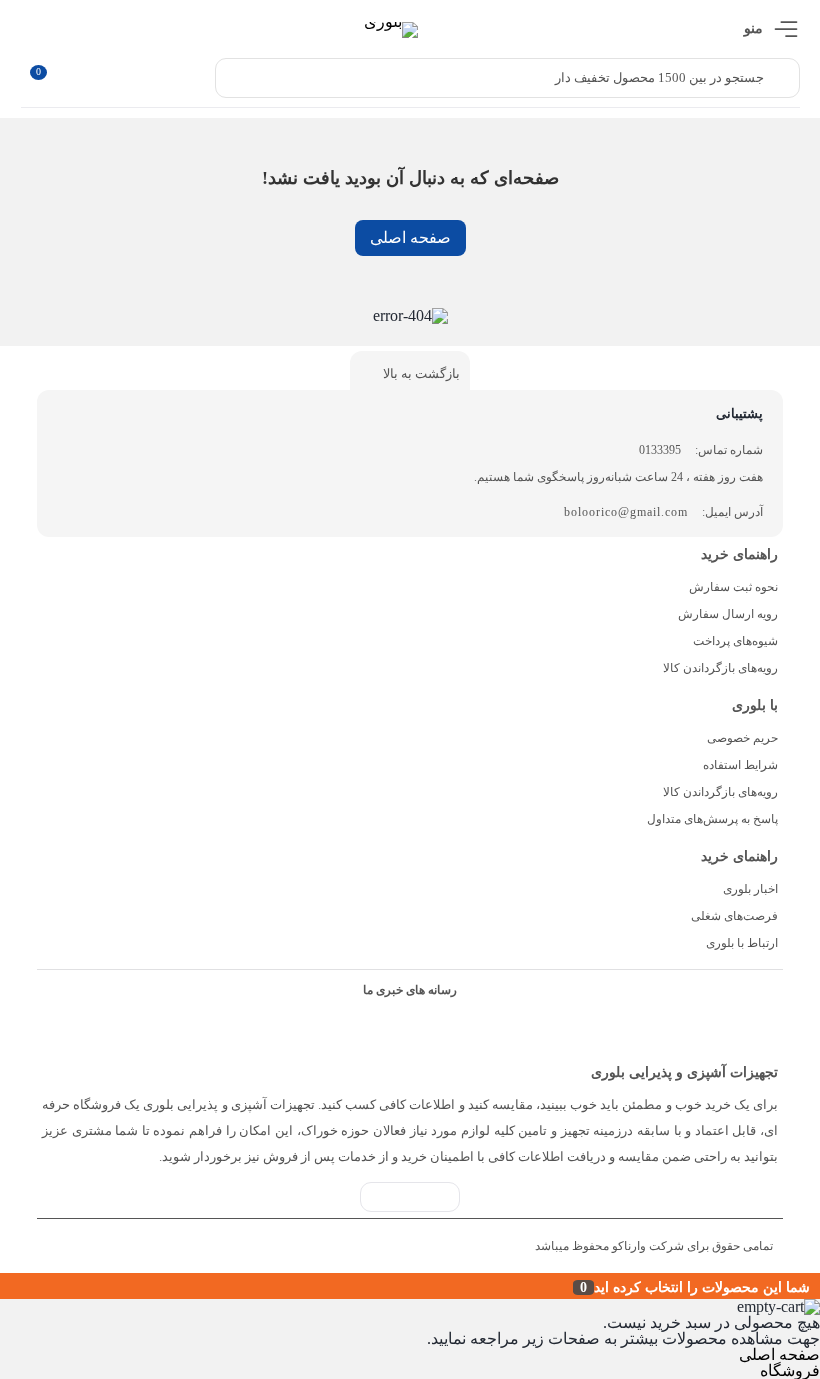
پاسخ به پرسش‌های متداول (712, 819)
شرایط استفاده (740, 765)
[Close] (5, 1286)
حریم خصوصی (742, 738)
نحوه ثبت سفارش (733, 587)
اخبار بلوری (750, 889)
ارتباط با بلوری (742, 943)
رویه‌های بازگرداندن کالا (720, 668)
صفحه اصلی (410, 237)
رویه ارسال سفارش (728, 614)
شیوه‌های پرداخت (735, 641)
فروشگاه (790, 1370)
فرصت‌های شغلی (734, 916)
